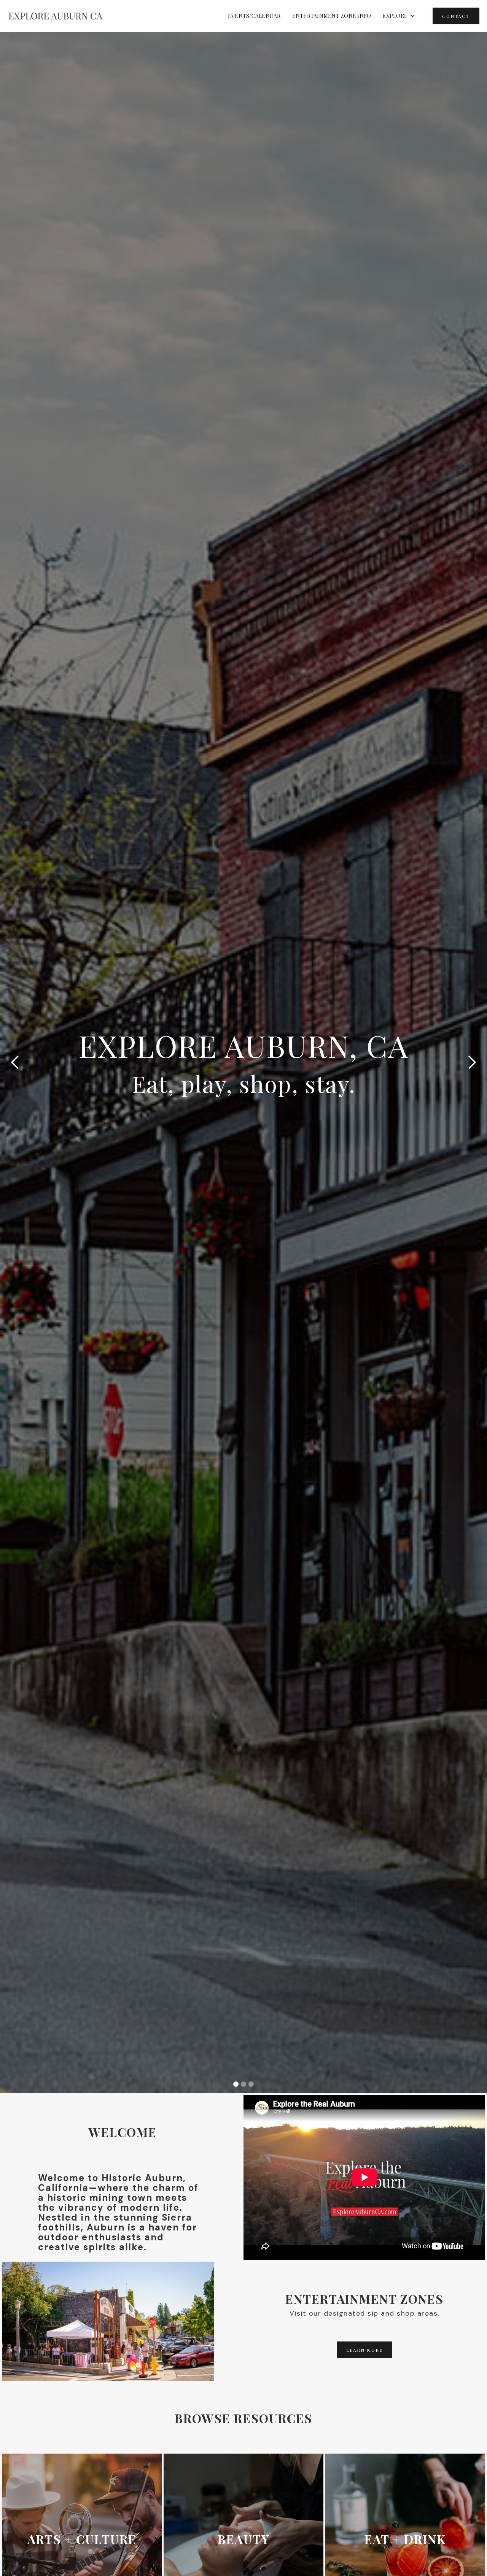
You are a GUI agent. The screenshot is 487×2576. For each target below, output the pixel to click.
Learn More (364, 2350)
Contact (456, 16)
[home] (55, 16)
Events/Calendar (254, 16)
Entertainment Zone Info (332, 16)
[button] (399, 16)
